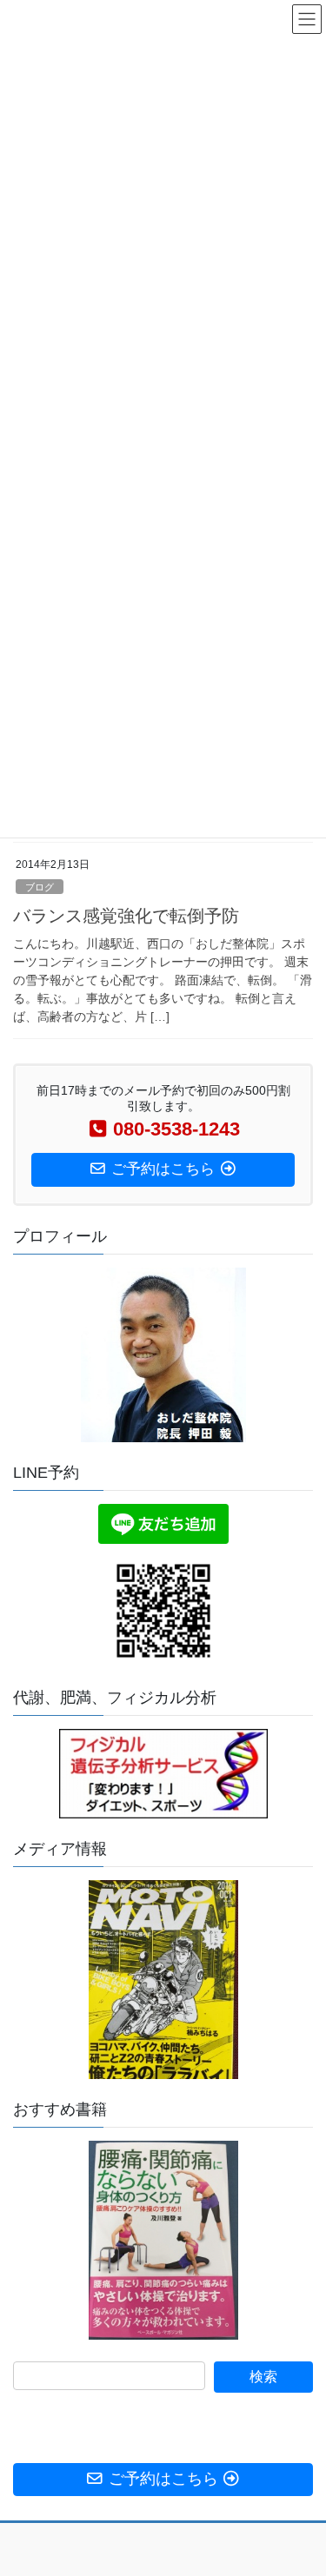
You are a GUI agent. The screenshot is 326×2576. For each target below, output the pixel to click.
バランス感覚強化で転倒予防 (126, 916)
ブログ (40, 887)
